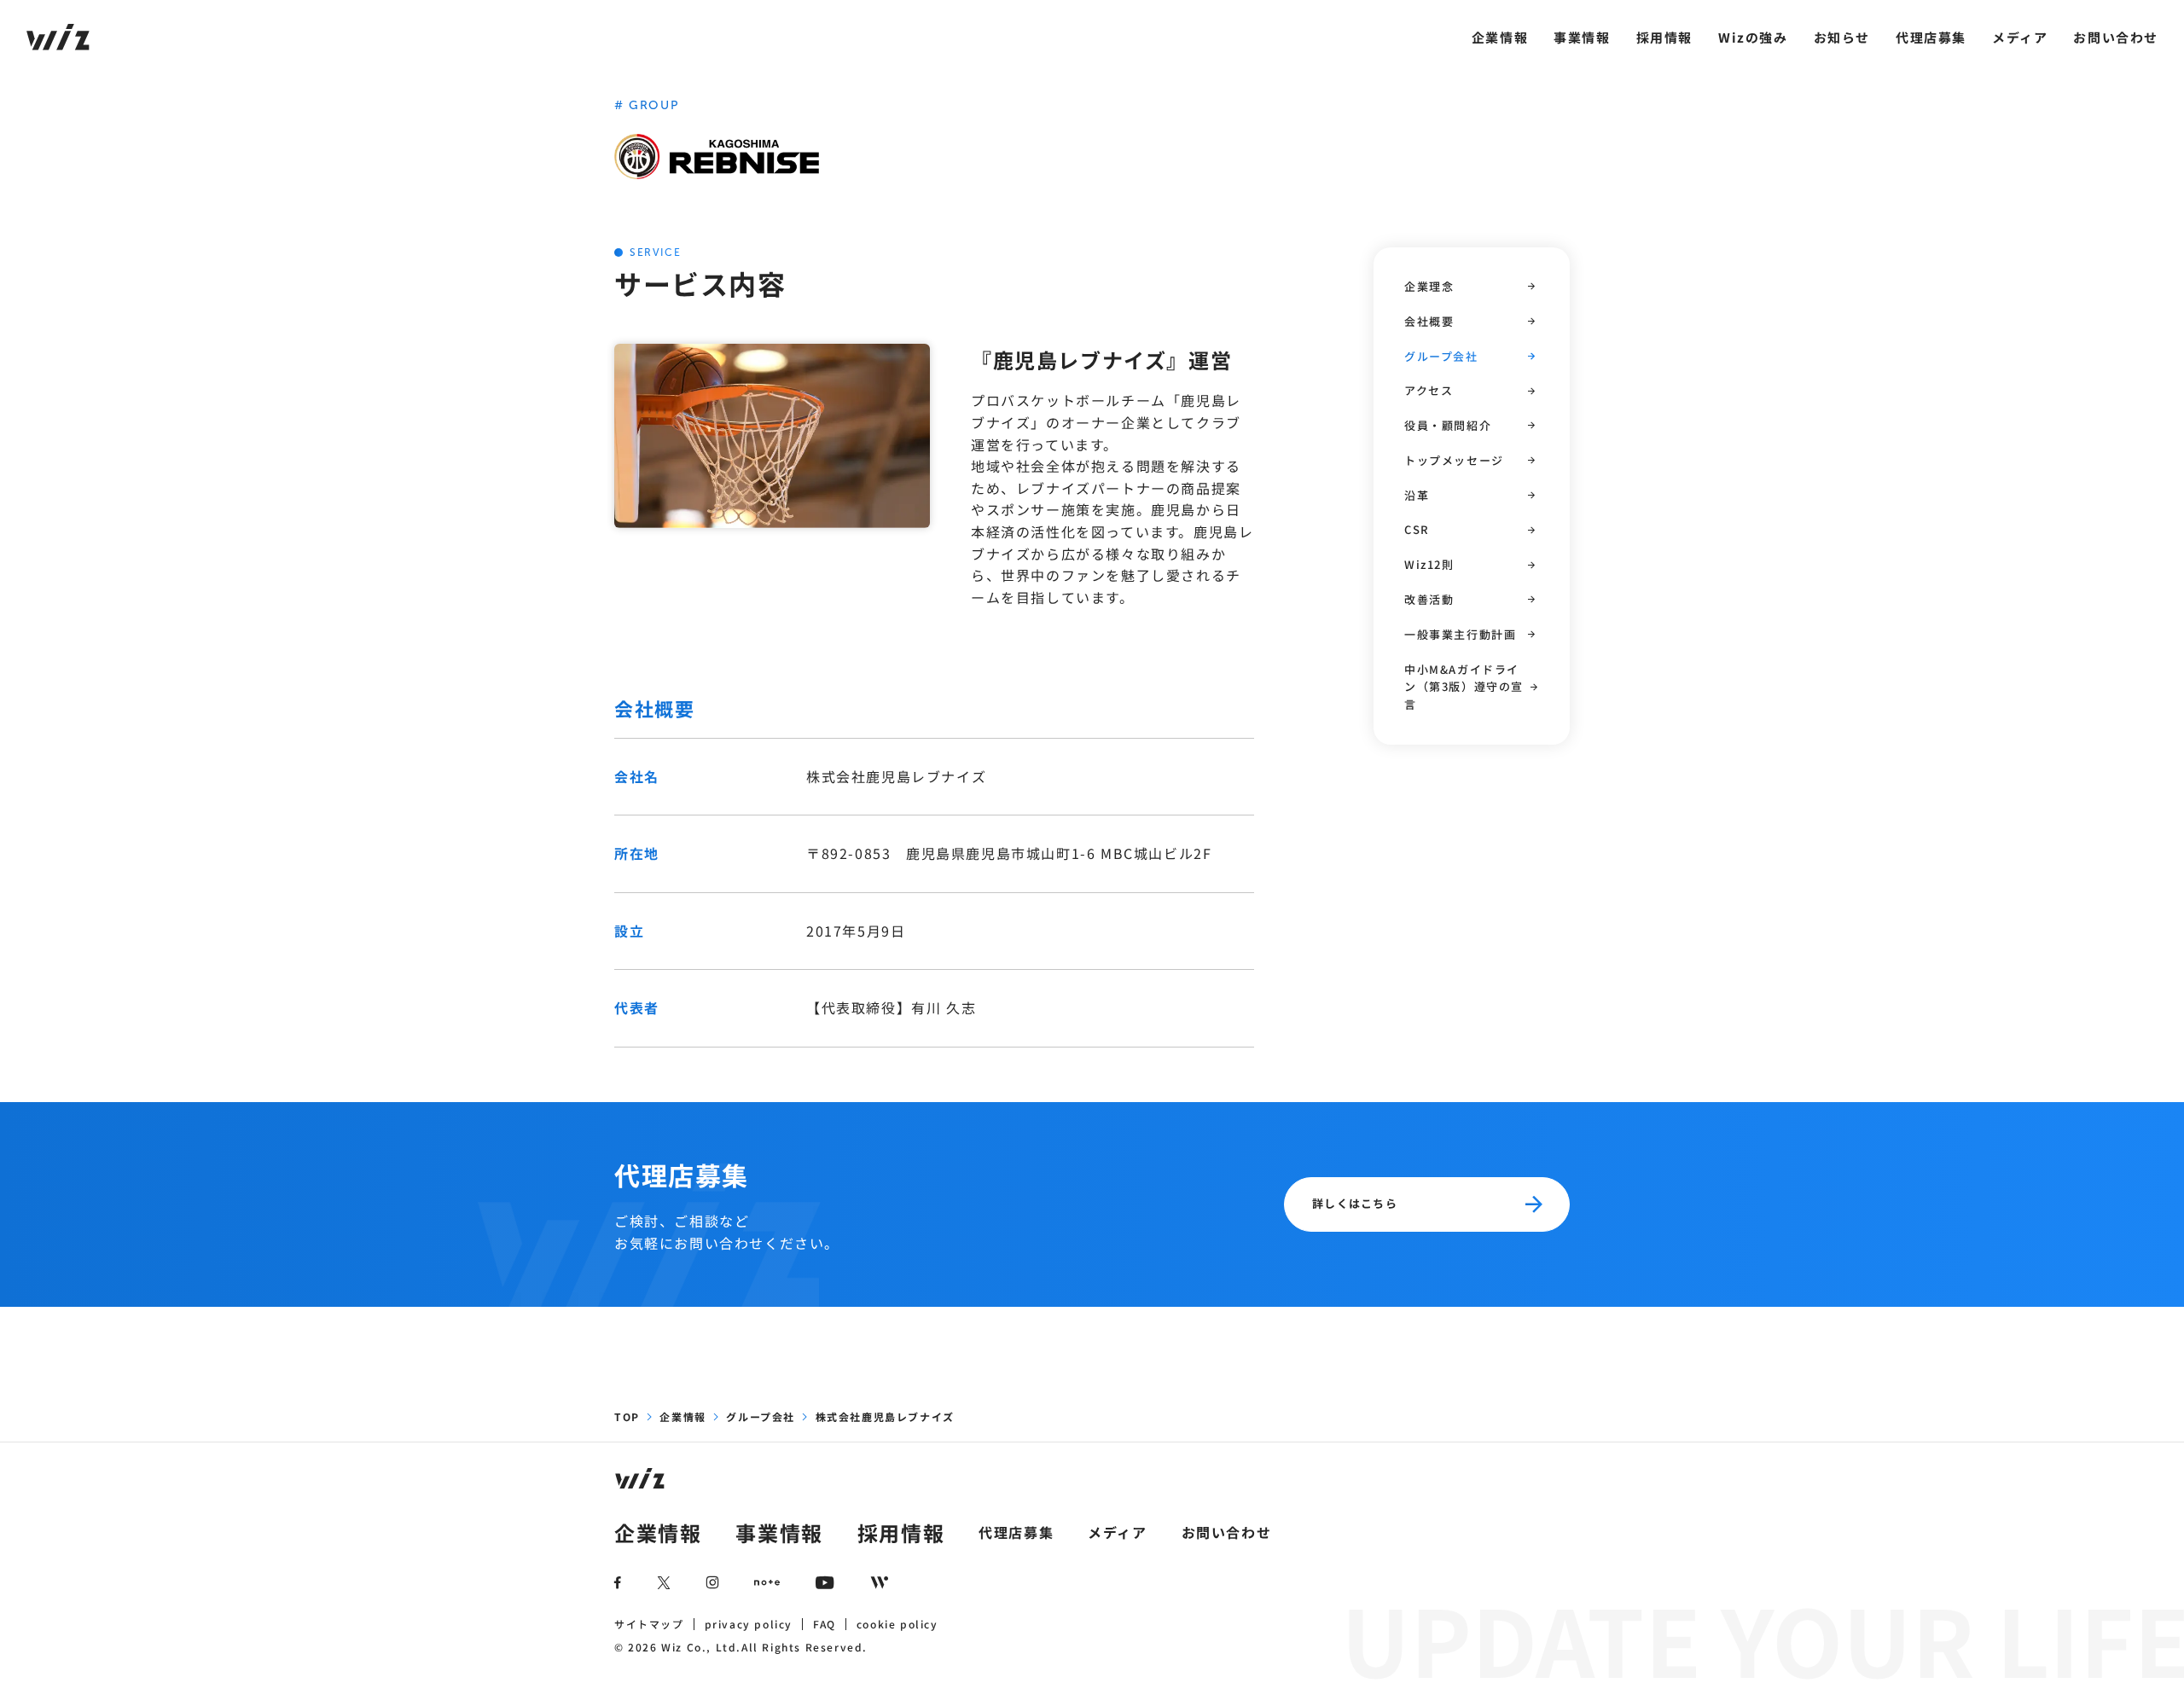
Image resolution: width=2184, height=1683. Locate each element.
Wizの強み (1753, 37)
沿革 (1417, 495)
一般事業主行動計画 (1460, 634)
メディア (2020, 37)
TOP (627, 1416)
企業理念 (1429, 286)
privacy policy (749, 1624)
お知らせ (1842, 37)
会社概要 (1429, 321)
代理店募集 (1931, 37)
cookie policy (897, 1624)
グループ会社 (1441, 356)
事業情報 (1582, 37)
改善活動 (1429, 599)
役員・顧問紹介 (1448, 425)
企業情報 (1500, 37)
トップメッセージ (1454, 460)
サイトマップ (649, 1624)
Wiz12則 (1429, 564)
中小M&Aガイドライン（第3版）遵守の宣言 (1464, 687)
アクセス (1429, 390)
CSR (1417, 530)
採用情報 (1664, 37)
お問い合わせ (2116, 37)
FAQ (825, 1624)
